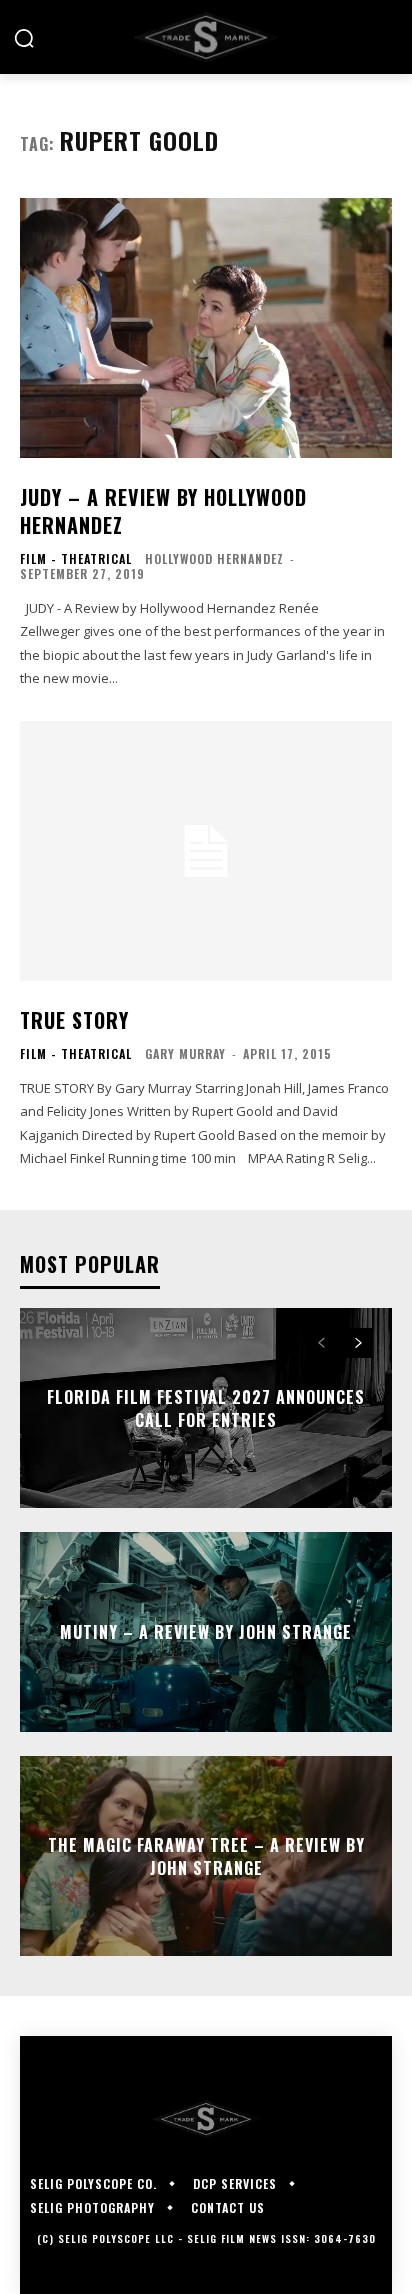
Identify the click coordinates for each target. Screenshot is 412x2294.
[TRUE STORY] (206, 851)
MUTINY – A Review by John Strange (206, 1632)
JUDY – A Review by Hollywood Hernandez (163, 511)
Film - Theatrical (76, 559)
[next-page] (357, 1343)
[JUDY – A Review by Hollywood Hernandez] (206, 328)
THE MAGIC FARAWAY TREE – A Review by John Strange (206, 1856)
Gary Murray (185, 1053)
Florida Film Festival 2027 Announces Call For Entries (206, 1408)
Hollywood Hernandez (214, 558)
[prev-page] (321, 1343)
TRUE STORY (74, 1020)
